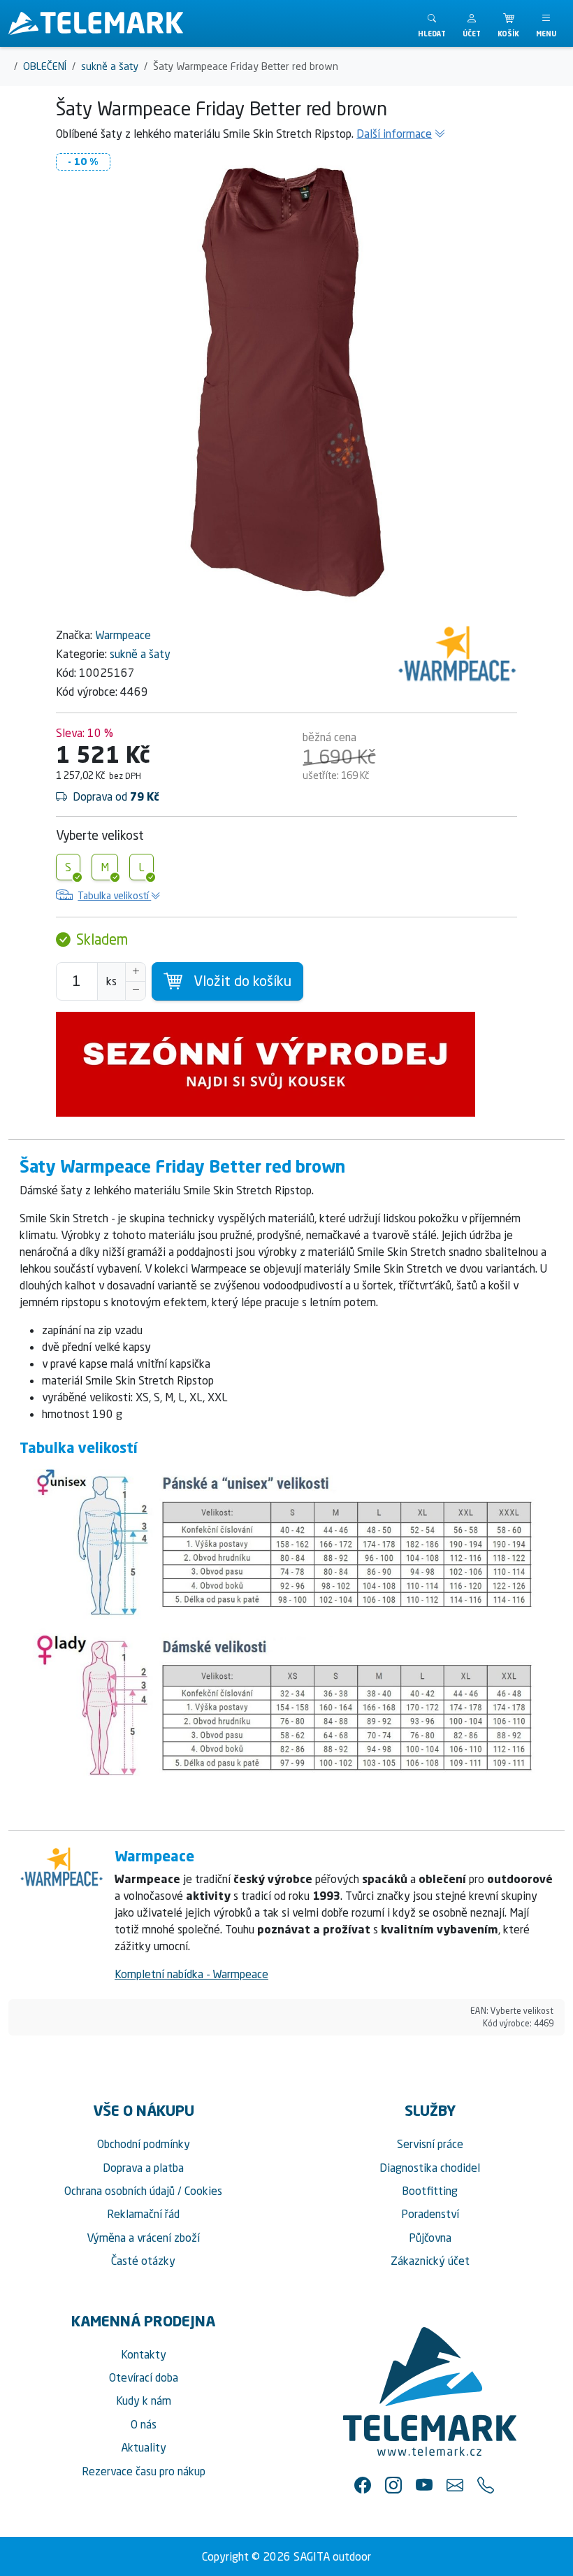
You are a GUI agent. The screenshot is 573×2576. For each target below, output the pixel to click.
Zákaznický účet (430, 2261)
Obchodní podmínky (144, 2144)
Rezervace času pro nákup (144, 2471)
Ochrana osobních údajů (119, 2191)
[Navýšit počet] (136, 972)
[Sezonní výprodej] (286, 1064)
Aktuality (144, 2447)
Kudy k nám (144, 2400)
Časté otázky (143, 2261)
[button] (472, 23)
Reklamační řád (143, 2214)
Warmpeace (123, 635)
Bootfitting (430, 2191)
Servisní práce (430, 2144)
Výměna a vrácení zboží (143, 2238)
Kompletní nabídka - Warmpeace (191, 1974)
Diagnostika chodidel (430, 2168)
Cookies (203, 2191)
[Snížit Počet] (136, 991)
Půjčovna (430, 2238)
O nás (144, 2424)
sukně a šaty (140, 654)
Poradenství (430, 2214)
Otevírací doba (144, 2377)
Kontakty (144, 2354)
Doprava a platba (143, 2168)
